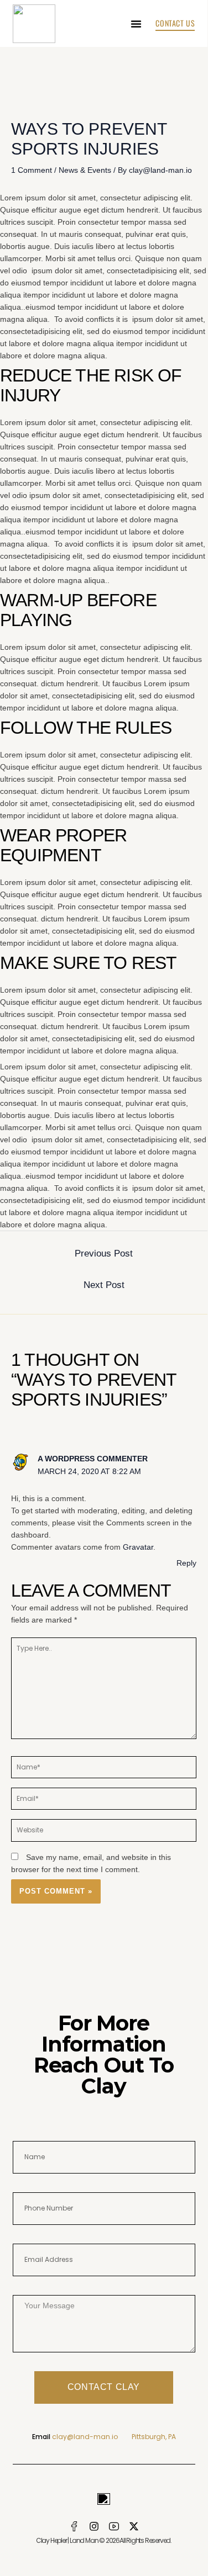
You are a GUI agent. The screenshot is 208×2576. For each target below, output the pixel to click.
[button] (136, 24)
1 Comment (32, 170)
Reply (186, 1563)
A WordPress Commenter (93, 1459)
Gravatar (138, 1547)
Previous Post (104, 1253)
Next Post (104, 1285)
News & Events (85, 170)
